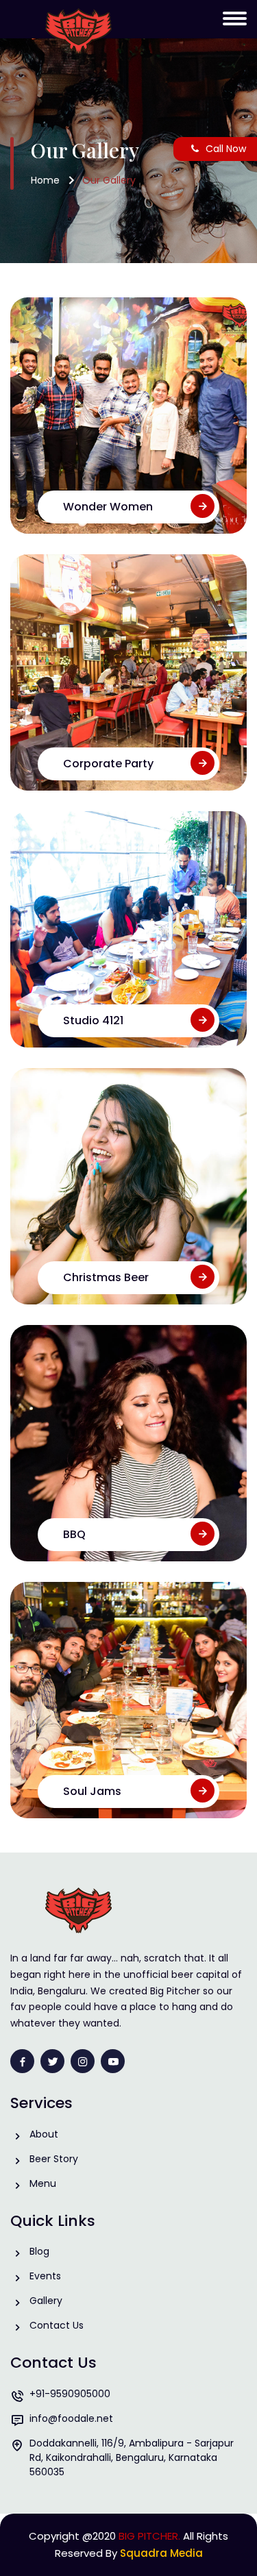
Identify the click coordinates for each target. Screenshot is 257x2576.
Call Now (226, 149)
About (44, 2134)
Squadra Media (161, 2553)
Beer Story (54, 2159)
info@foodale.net (71, 2418)
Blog (39, 2251)
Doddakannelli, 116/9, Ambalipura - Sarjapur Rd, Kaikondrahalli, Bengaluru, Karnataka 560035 (132, 2457)
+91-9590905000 (70, 2394)
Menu (43, 2183)
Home (45, 180)
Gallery (46, 2301)
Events (45, 2276)
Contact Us (57, 2325)
